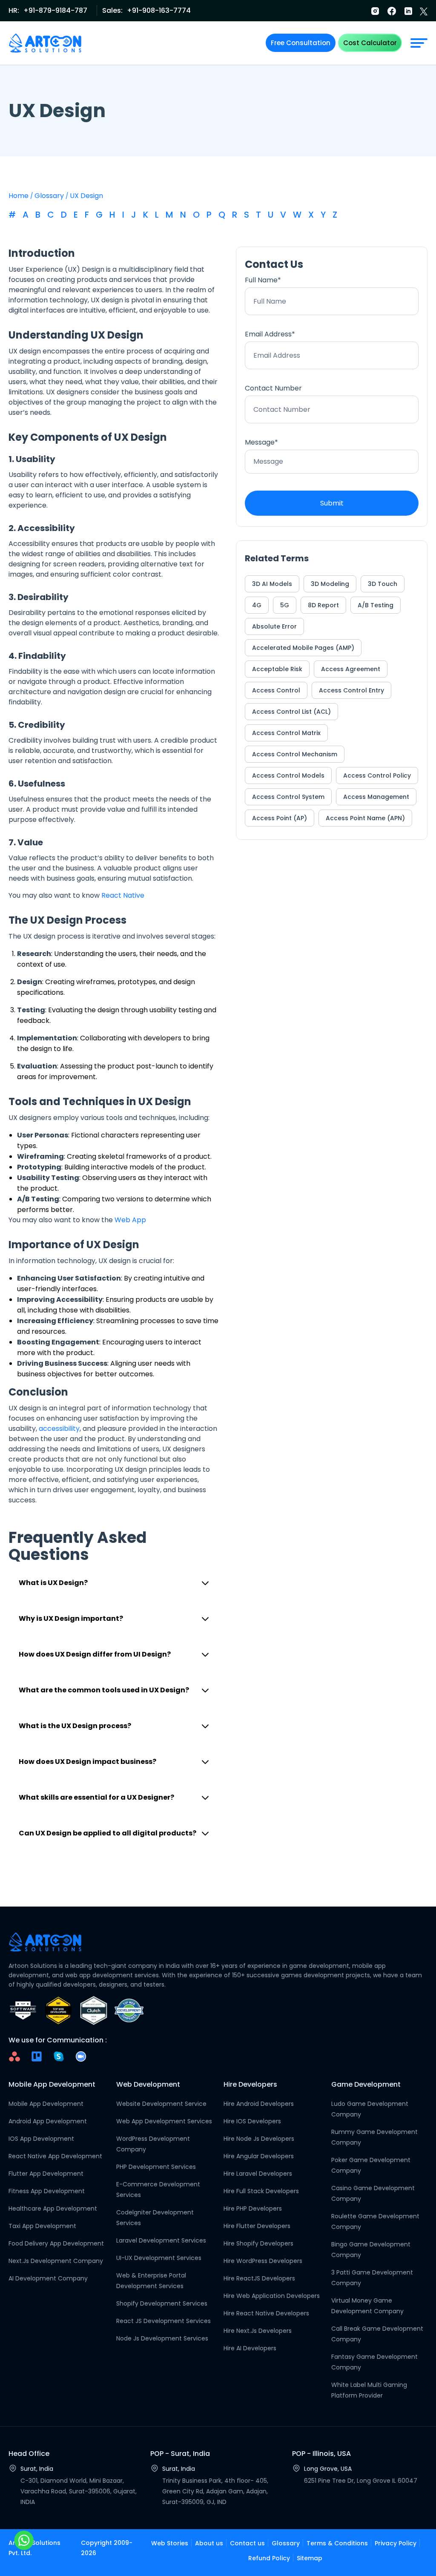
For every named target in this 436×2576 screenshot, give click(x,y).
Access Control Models (288, 775)
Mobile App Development (46, 2104)
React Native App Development (55, 2156)
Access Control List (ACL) (291, 712)
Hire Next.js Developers (258, 2331)
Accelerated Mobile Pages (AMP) (303, 648)
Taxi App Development (42, 2226)
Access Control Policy (377, 775)
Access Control (276, 690)
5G (285, 605)
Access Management (376, 797)
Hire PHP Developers (253, 2208)
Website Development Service (161, 2104)
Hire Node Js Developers (259, 2139)
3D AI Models (272, 584)
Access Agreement (351, 669)
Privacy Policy (396, 2543)
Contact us (247, 2543)
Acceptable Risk (277, 669)
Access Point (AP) (280, 818)
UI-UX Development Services (159, 2258)
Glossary (49, 196)
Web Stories (170, 2543)
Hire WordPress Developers (263, 2261)
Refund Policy (269, 2558)
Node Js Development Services (162, 2338)
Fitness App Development (47, 2191)
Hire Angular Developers (259, 2156)
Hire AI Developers (250, 2348)
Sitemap (310, 2558)
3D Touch (383, 584)
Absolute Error (274, 626)
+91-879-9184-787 (55, 10)
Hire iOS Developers (252, 2121)
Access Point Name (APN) (365, 818)
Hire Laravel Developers (258, 2174)
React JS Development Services (163, 2321)
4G (257, 605)
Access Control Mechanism (295, 754)
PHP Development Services (156, 2167)
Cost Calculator (370, 43)
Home (19, 196)
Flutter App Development (46, 2174)
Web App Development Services (164, 2121)
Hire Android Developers (259, 2104)
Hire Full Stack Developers (261, 2191)
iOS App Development (41, 2139)
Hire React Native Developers (266, 2313)
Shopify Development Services (162, 2303)
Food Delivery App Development (56, 2243)
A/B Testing (376, 605)
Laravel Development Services (161, 2240)
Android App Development (48, 2121)
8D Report (323, 605)
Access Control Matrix (286, 733)
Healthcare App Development (53, 2208)
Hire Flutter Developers (257, 2226)
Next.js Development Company (56, 2261)
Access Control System (288, 797)
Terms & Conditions (337, 2543)
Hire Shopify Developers (258, 2243)
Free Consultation (301, 43)
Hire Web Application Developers (272, 2296)
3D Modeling (330, 584)
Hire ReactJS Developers (259, 2278)
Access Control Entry (351, 690)
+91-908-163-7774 (159, 10)
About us (209, 2543)
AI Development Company (48, 2278)
